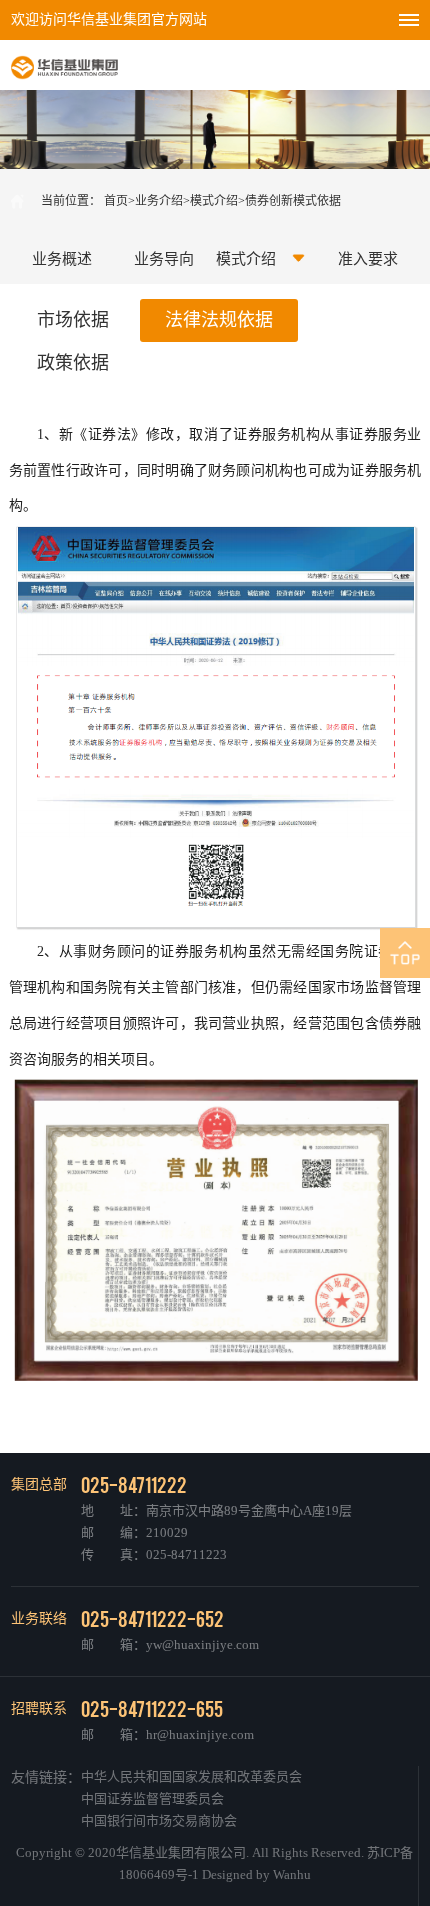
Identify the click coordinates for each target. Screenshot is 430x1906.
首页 (116, 201)
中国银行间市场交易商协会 (159, 1820)
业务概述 (62, 259)
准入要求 (368, 259)
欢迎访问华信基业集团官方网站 (109, 19)
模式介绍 (214, 201)
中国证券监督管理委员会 (152, 1798)
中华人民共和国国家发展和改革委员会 (191, 1776)
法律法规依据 (219, 320)
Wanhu (292, 1874)
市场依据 (73, 320)
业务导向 (164, 259)
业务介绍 (159, 201)
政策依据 (73, 363)
